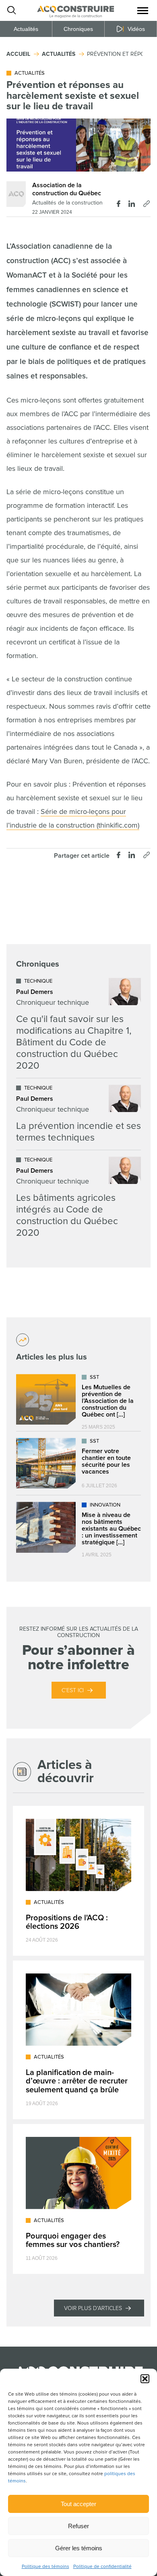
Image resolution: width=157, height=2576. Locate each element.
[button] (145, 2379)
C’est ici (73, 1690)
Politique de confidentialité (102, 2567)
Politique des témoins (45, 2567)
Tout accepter (78, 2504)
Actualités (26, 29)
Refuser (78, 2526)
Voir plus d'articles (93, 2308)
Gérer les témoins (79, 2548)
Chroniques (78, 29)
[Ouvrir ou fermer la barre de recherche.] (11, 10)
